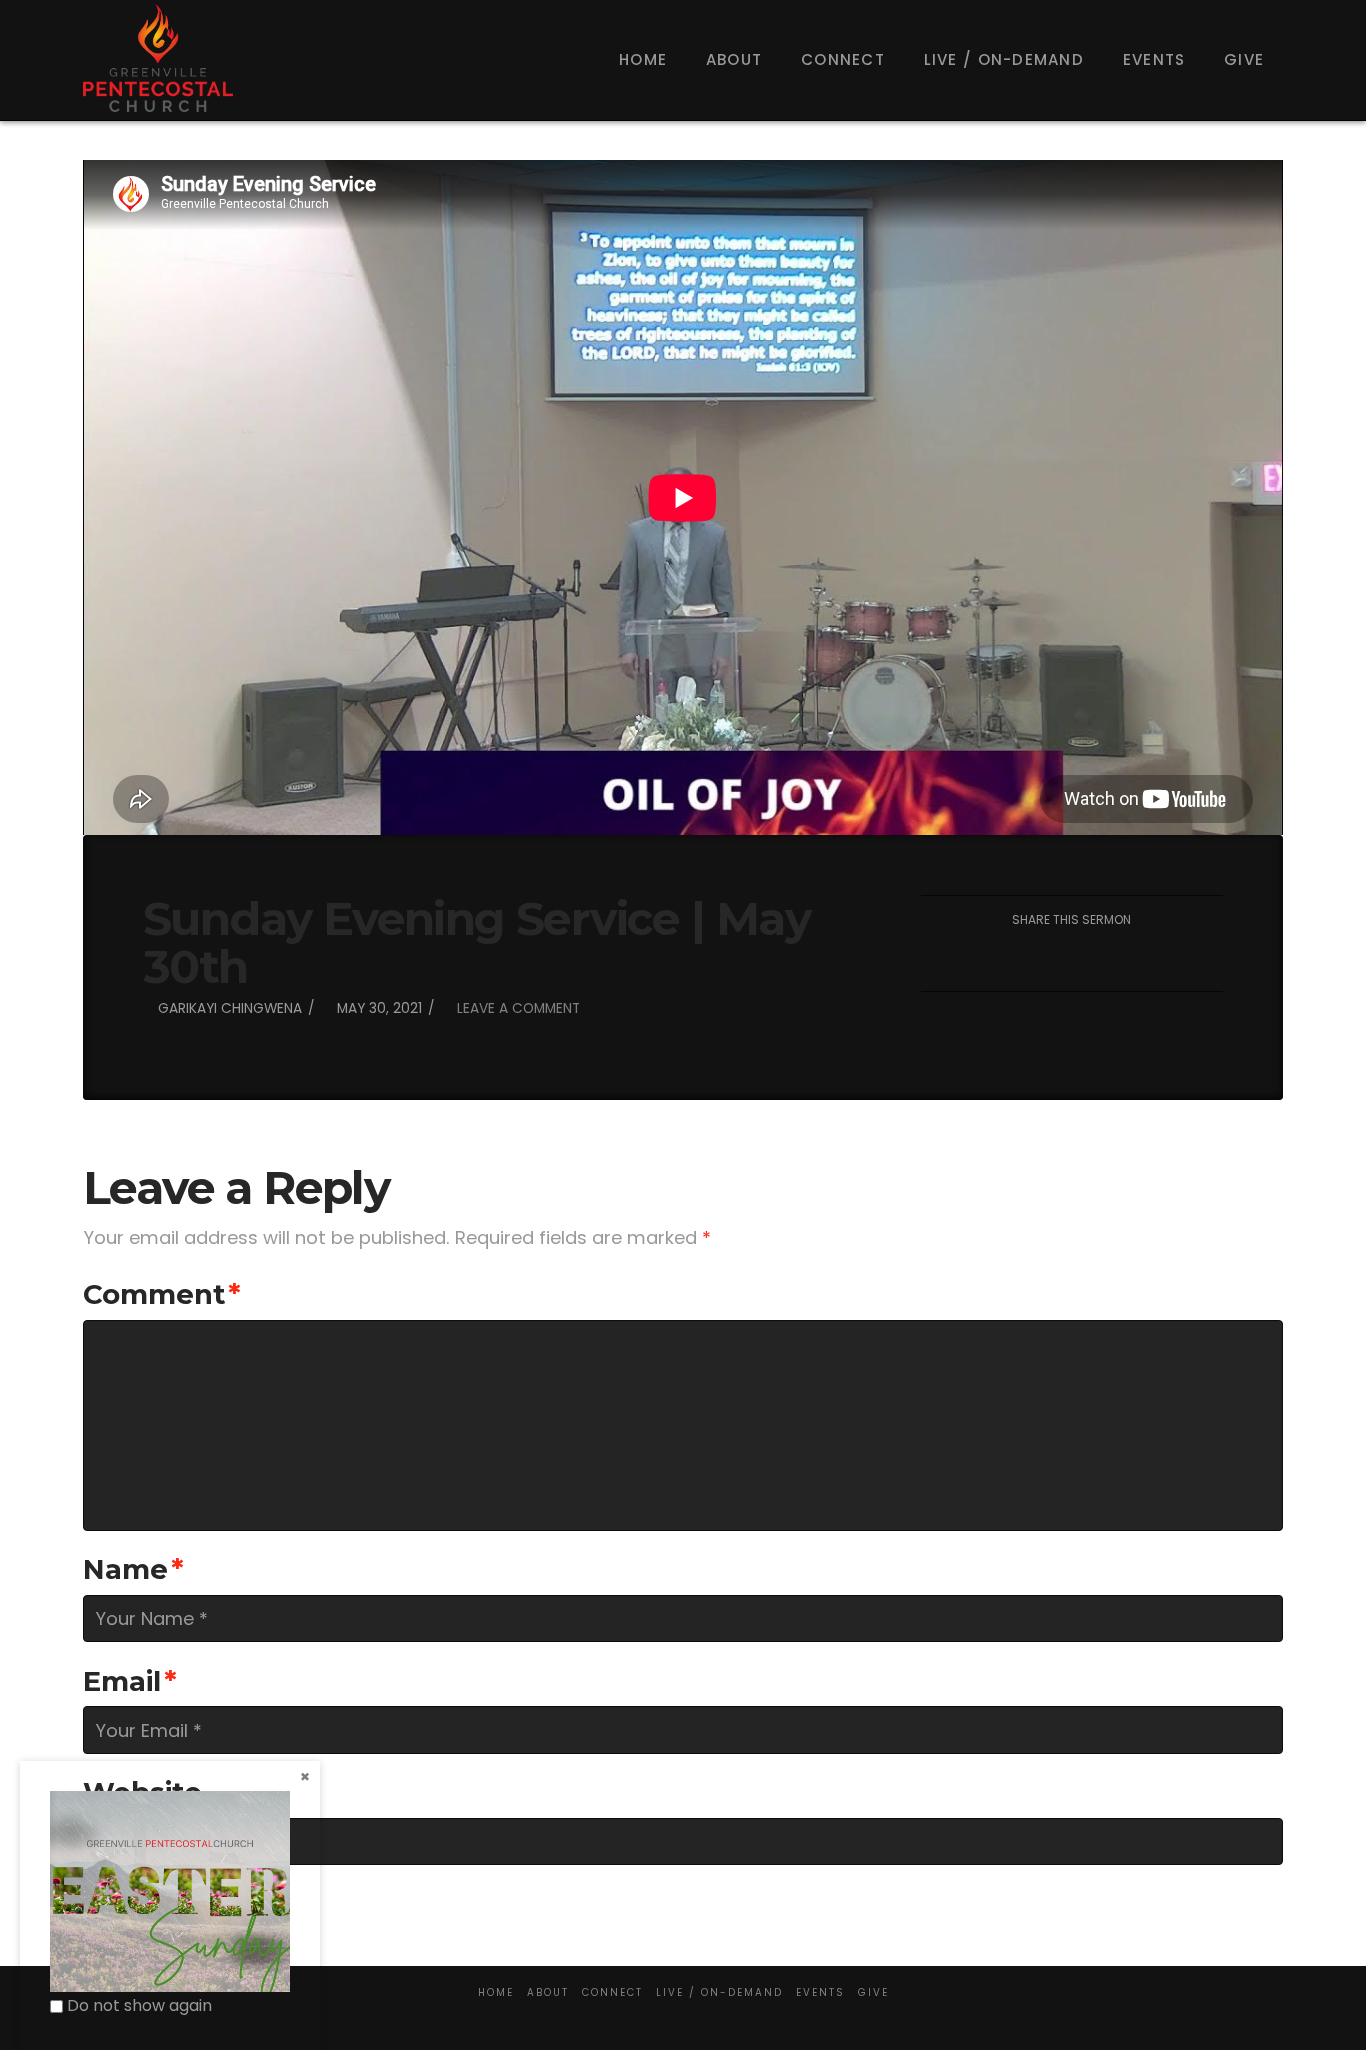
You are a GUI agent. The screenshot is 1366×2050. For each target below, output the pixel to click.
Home (496, 1992)
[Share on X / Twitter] (1024, 958)
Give (873, 1992)
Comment (162, 1294)
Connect (612, 1992)
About (548, 1992)
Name (133, 1569)
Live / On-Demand (719, 1992)
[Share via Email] (1166, 958)
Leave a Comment (516, 1008)
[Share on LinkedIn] (1071, 958)
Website (142, 1792)
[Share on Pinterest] (1119, 958)
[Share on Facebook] (977, 958)
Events (820, 1992)
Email (130, 1681)
